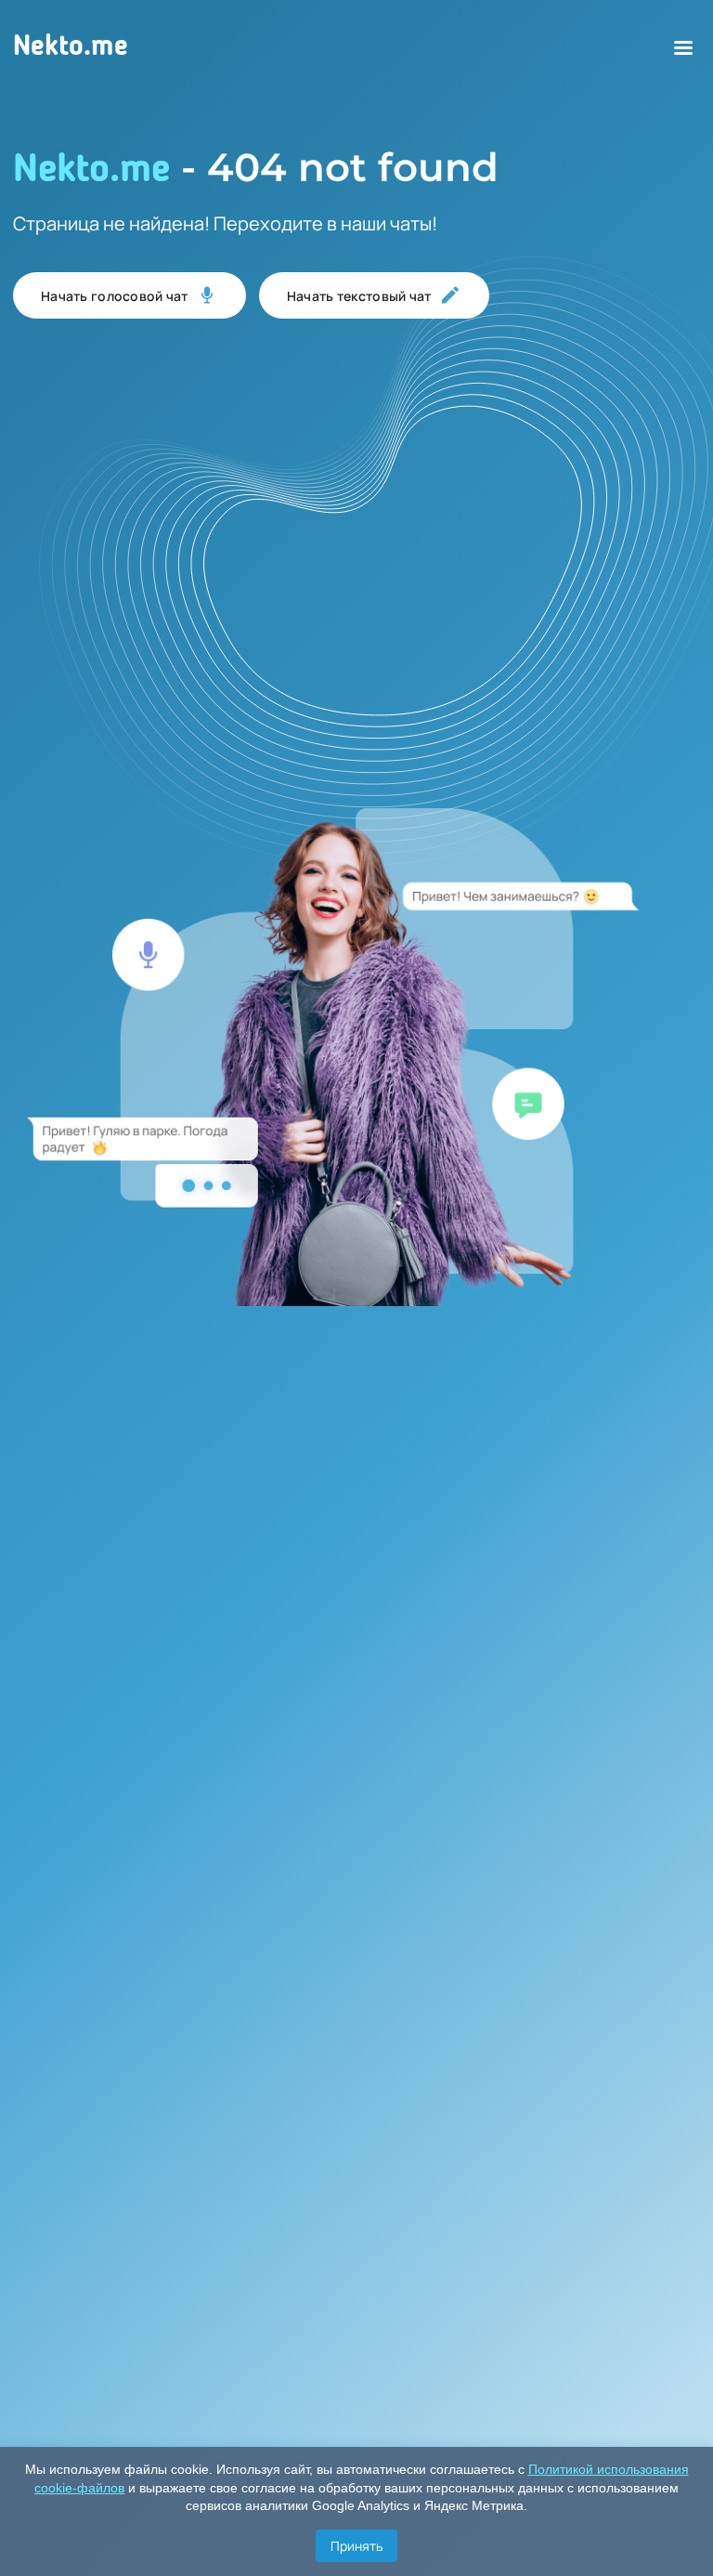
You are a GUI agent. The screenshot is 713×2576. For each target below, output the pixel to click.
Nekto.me (71, 47)
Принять (356, 2546)
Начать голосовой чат (115, 296)
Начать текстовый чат (359, 296)
